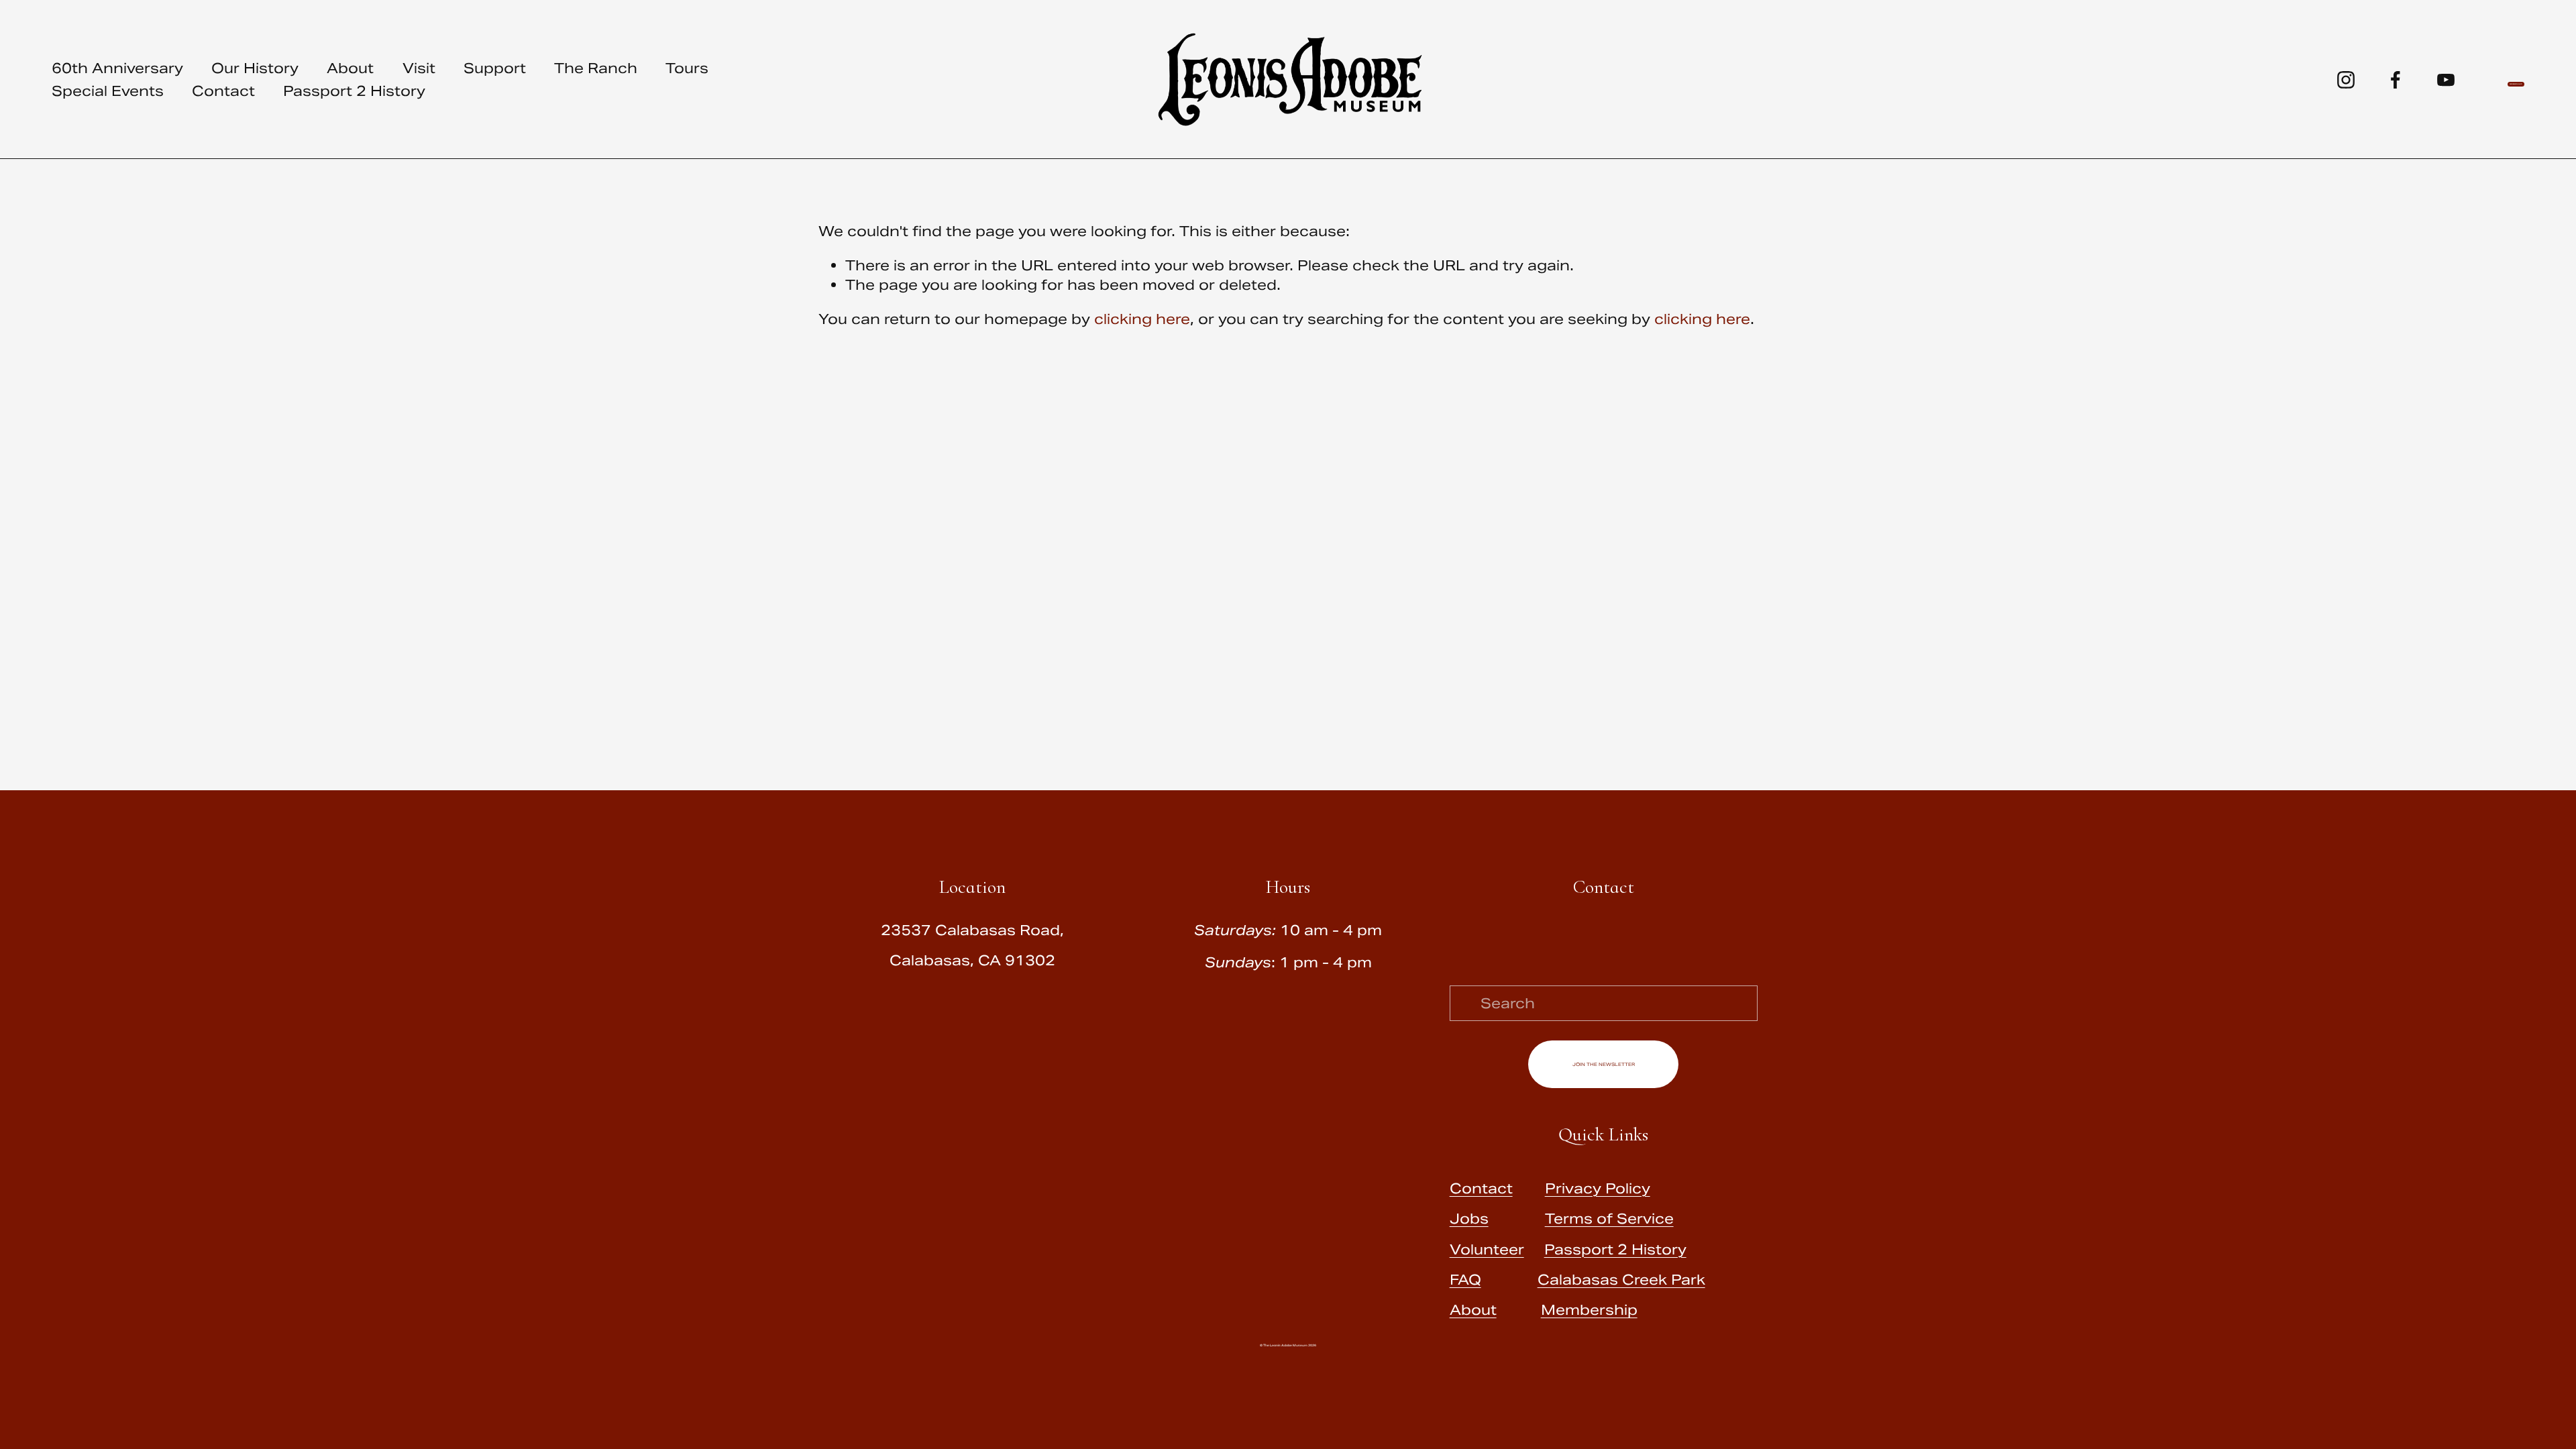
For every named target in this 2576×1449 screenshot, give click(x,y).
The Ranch (596, 68)
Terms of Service (1609, 1219)
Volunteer (1487, 1249)
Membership (1589, 1310)
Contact (223, 91)
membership (2516, 84)
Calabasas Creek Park (1621, 1280)
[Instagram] (2346, 80)
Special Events (108, 91)
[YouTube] (2446, 80)
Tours (687, 68)
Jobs (1469, 1219)
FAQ (1465, 1280)
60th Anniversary (117, 68)
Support (495, 68)
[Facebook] (2396, 80)
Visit (419, 68)
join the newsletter (1604, 1064)
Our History (255, 68)
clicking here (1142, 319)
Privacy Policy (1598, 1188)
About (350, 68)
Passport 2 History (354, 91)
